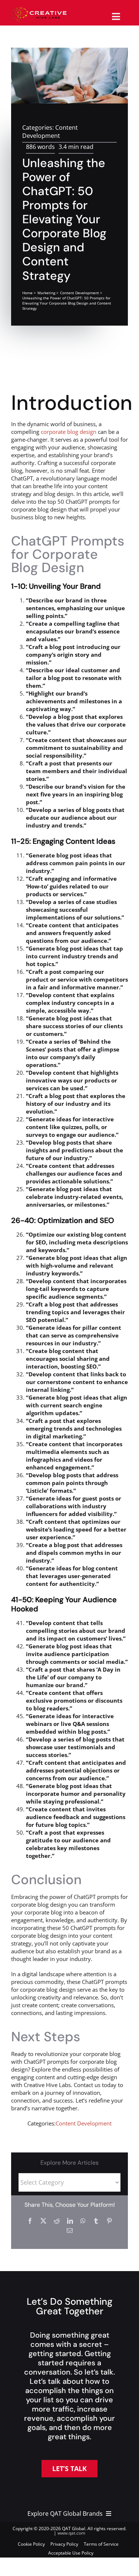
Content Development (50, 132)
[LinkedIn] (70, 2221)
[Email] (70, 2230)
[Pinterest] (109, 2221)
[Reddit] (57, 2221)
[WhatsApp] (83, 2221)
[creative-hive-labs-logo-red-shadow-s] (39, 10)
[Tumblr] (96, 2221)
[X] (43, 2221)
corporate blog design (69, 432)
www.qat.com (71, 2533)
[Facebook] (30, 2221)
